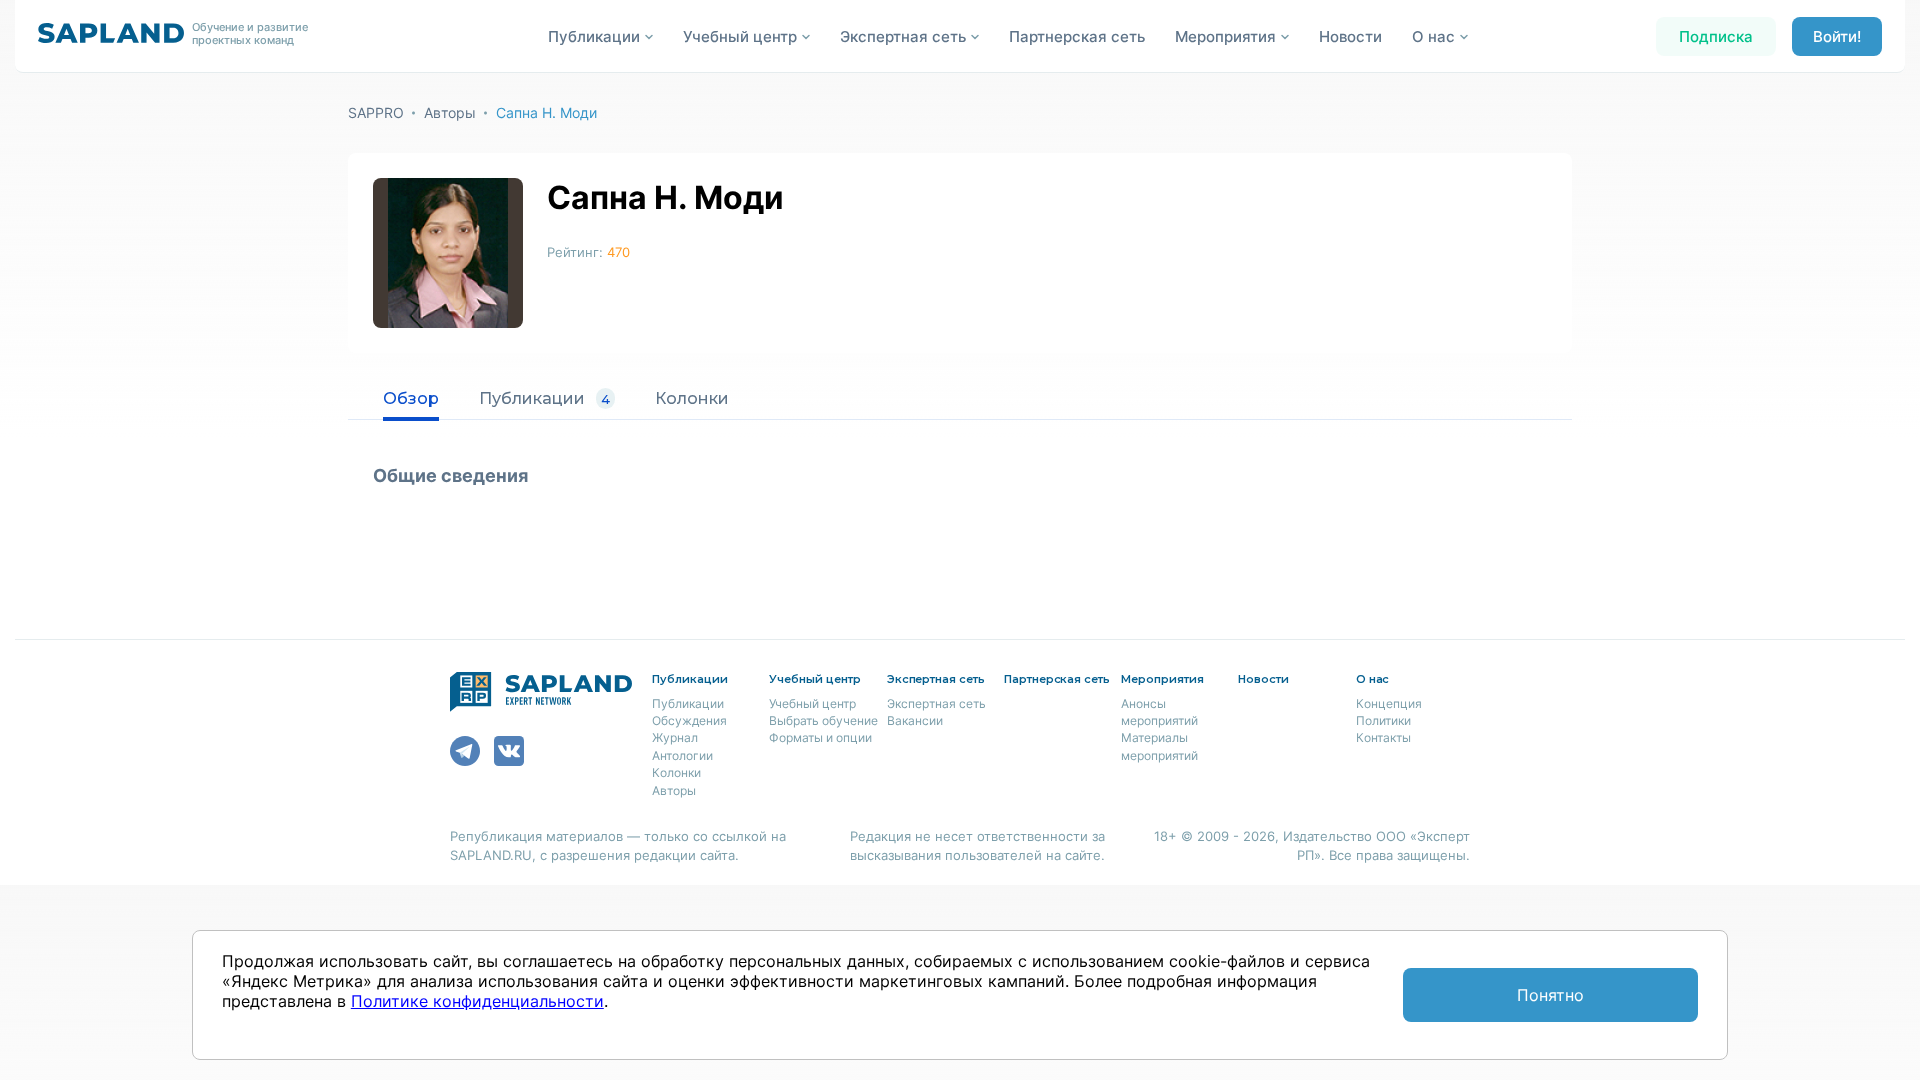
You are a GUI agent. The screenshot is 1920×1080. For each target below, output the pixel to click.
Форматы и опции (820, 737)
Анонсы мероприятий (1159, 712)
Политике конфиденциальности (477, 1001)
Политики (1383, 720)
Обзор (411, 398)
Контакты (1383, 737)
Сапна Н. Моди (546, 112)
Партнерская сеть (1077, 36)
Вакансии (915, 720)
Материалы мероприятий (1159, 746)
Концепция (1389, 703)
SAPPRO (376, 112)
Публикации (544, 398)
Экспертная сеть (936, 703)
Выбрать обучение (823, 720)
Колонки (692, 398)
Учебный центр (812, 703)
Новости (1350, 36)
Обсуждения (689, 720)
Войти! (1837, 36)
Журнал (675, 737)
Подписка (1716, 36)
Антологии (682, 755)
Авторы (450, 112)
